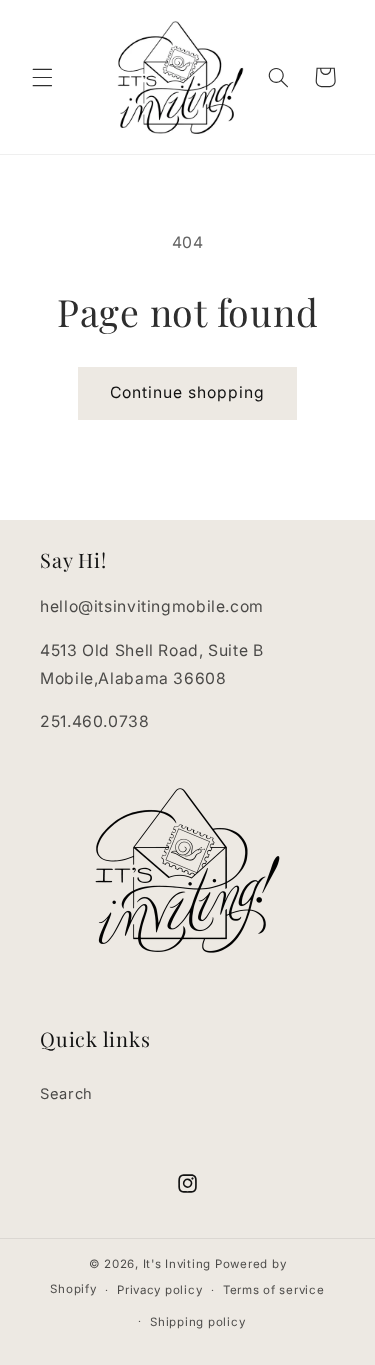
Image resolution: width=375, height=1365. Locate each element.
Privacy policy (159, 1290)
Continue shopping (188, 392)
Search (66, 1094)
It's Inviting (177, 1264)
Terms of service (274, 1290)
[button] (42, 77)
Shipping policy (197, 1322)
